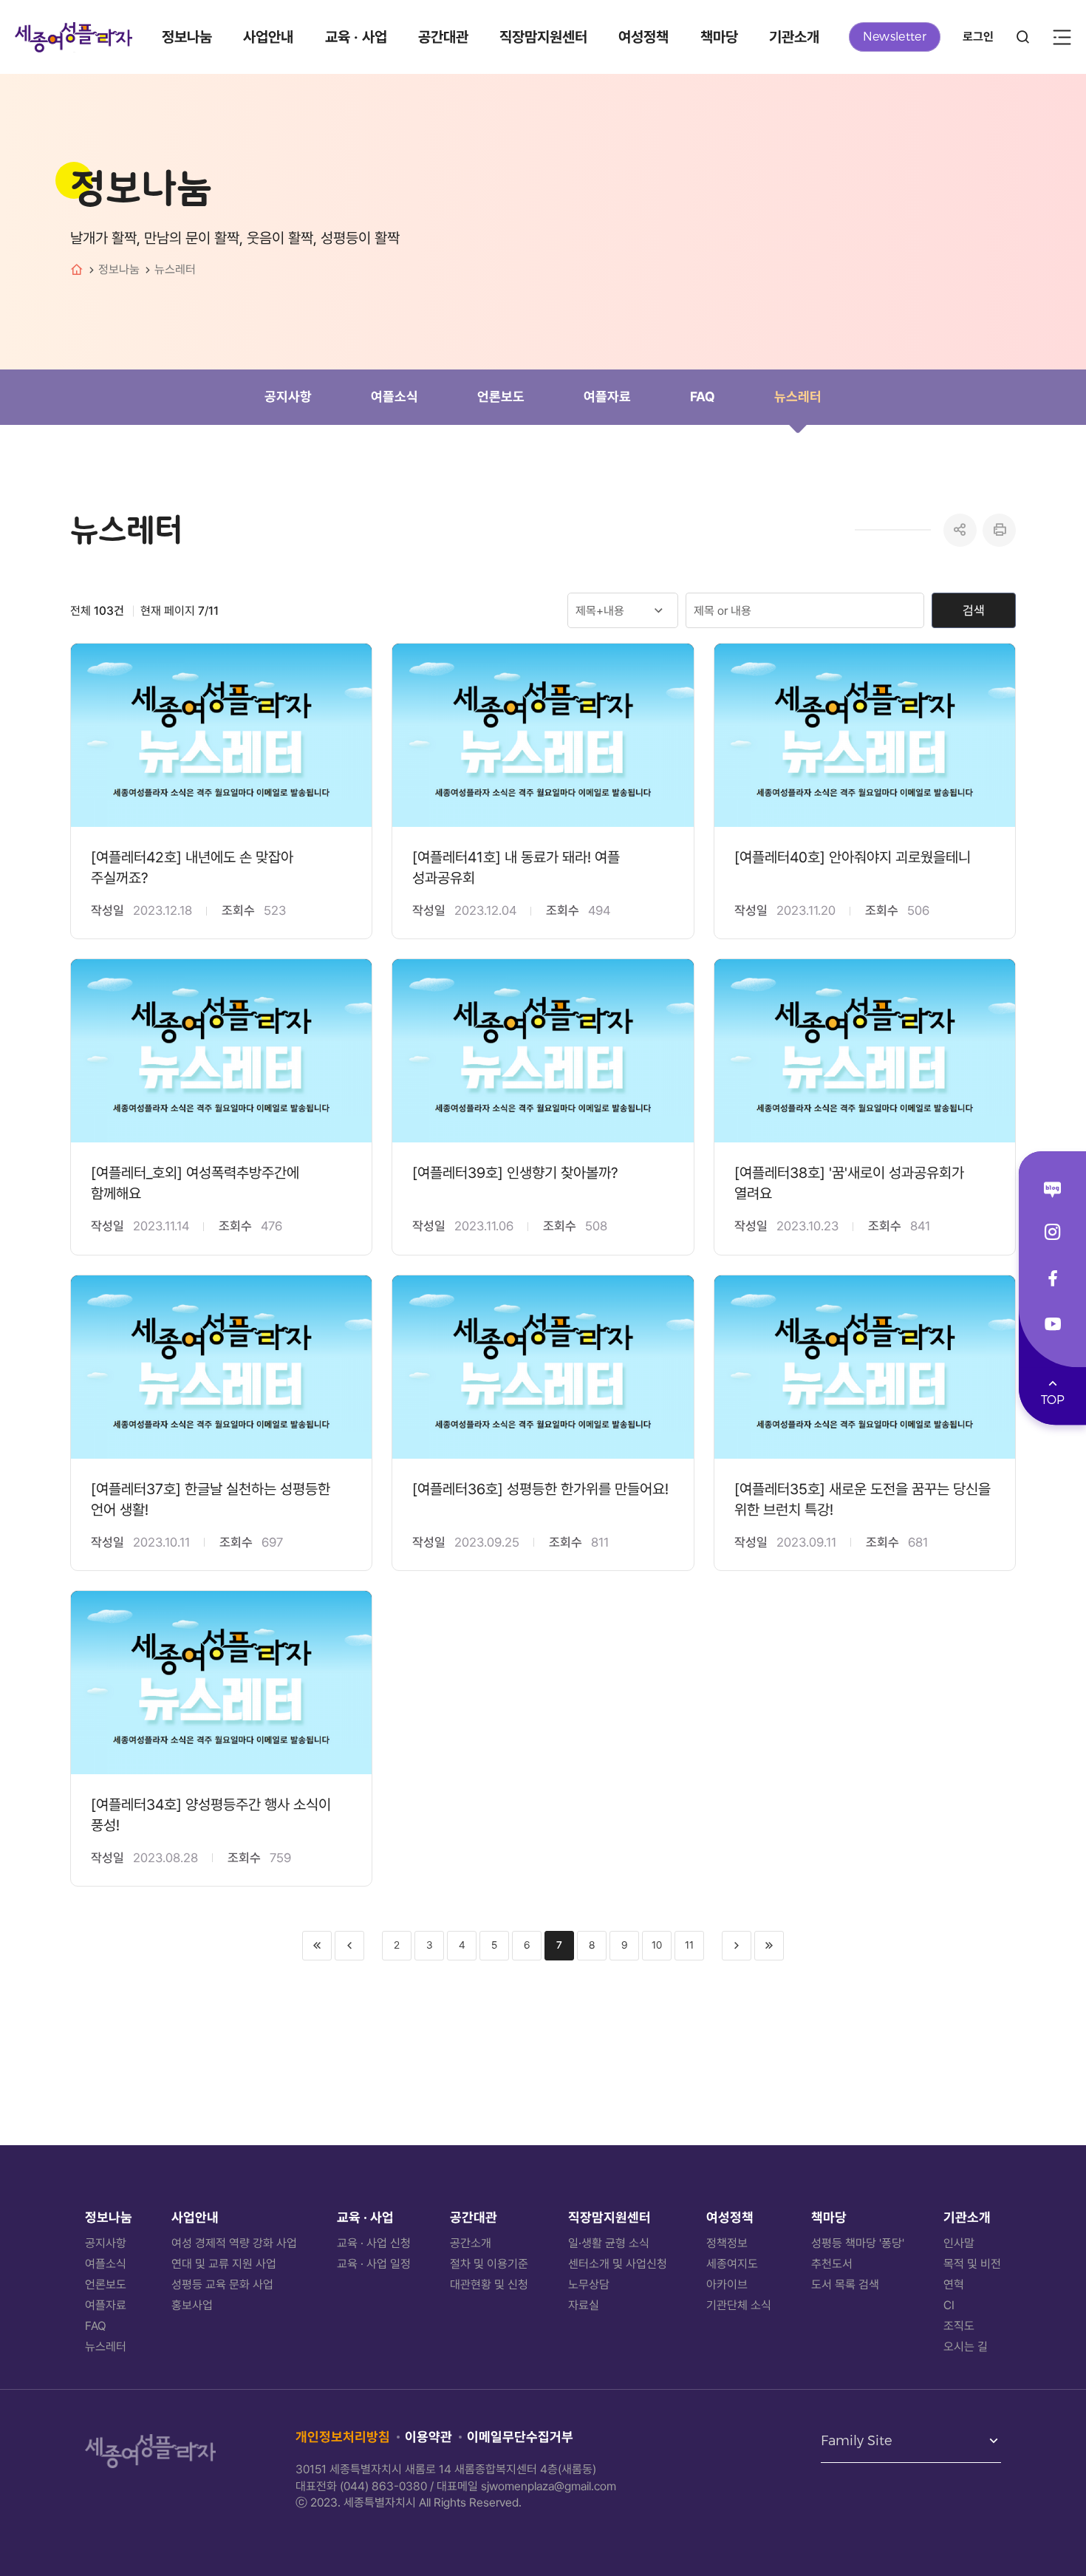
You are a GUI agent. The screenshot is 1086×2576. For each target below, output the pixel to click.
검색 (974, 610)
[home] (77, 270)
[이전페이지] (349, 1946)
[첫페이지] (317, 1946)
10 (657, 1945)
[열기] (1062, 37)
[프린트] (999, 530)
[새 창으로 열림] (1052, 1190)
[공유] (960, 530)
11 (689, 1945)
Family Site (857, 2442)
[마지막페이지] (769, 1946)
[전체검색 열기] (1023, 37)
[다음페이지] (737, 1946)
